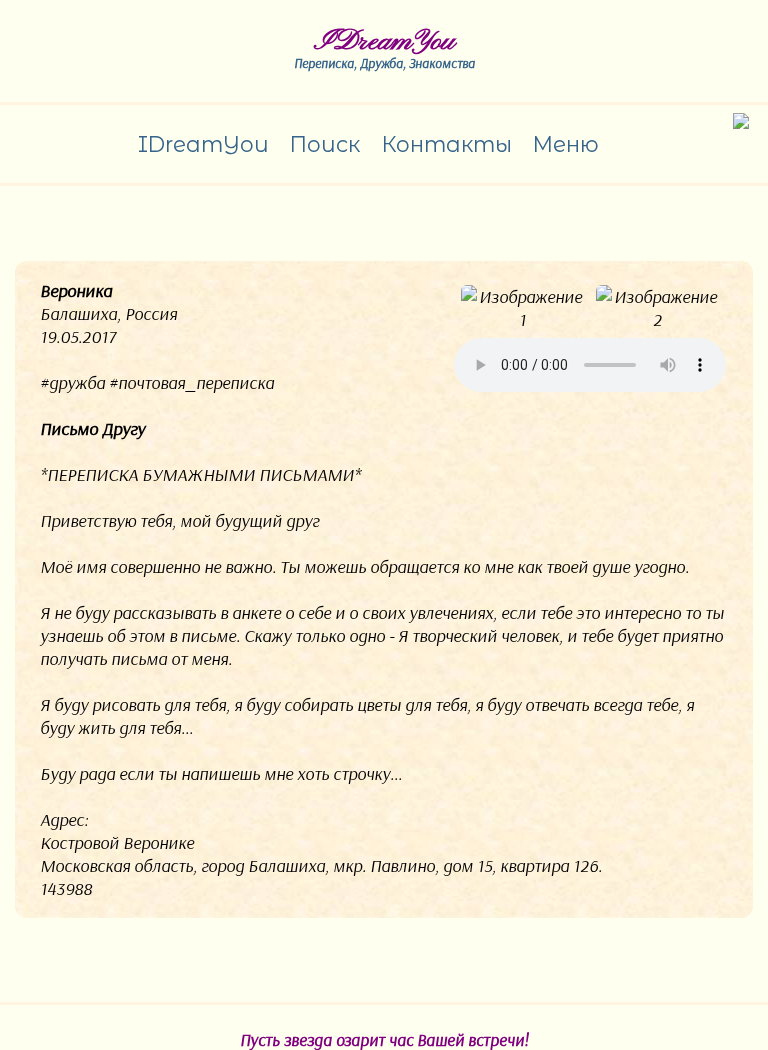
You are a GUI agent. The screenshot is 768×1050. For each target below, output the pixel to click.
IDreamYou (384, 42)
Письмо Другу (92, 428)
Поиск (324, 144)
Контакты (446, 144)
